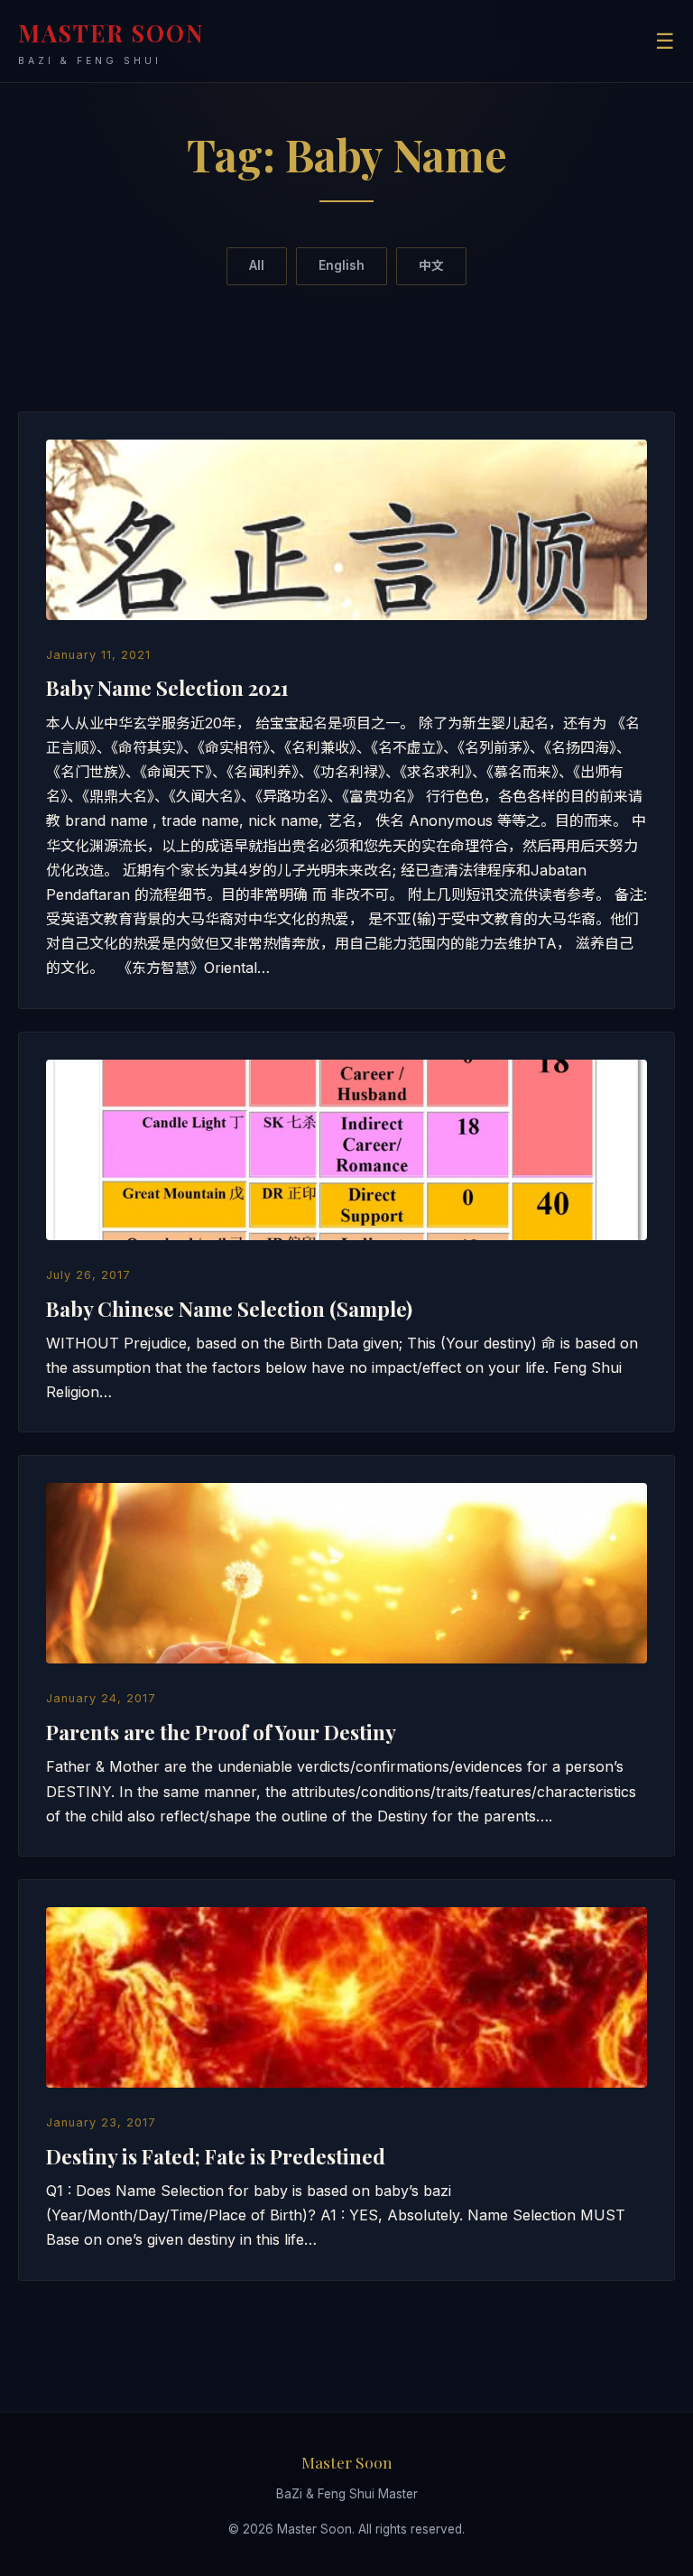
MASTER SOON (111, 42)
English (342, 265)
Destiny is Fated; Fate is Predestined (216, 2156)
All (257, 265)
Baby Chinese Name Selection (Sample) (229, 1309)
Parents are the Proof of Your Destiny (221, 1732)
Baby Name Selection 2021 (167, 688)
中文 (431, 265)
